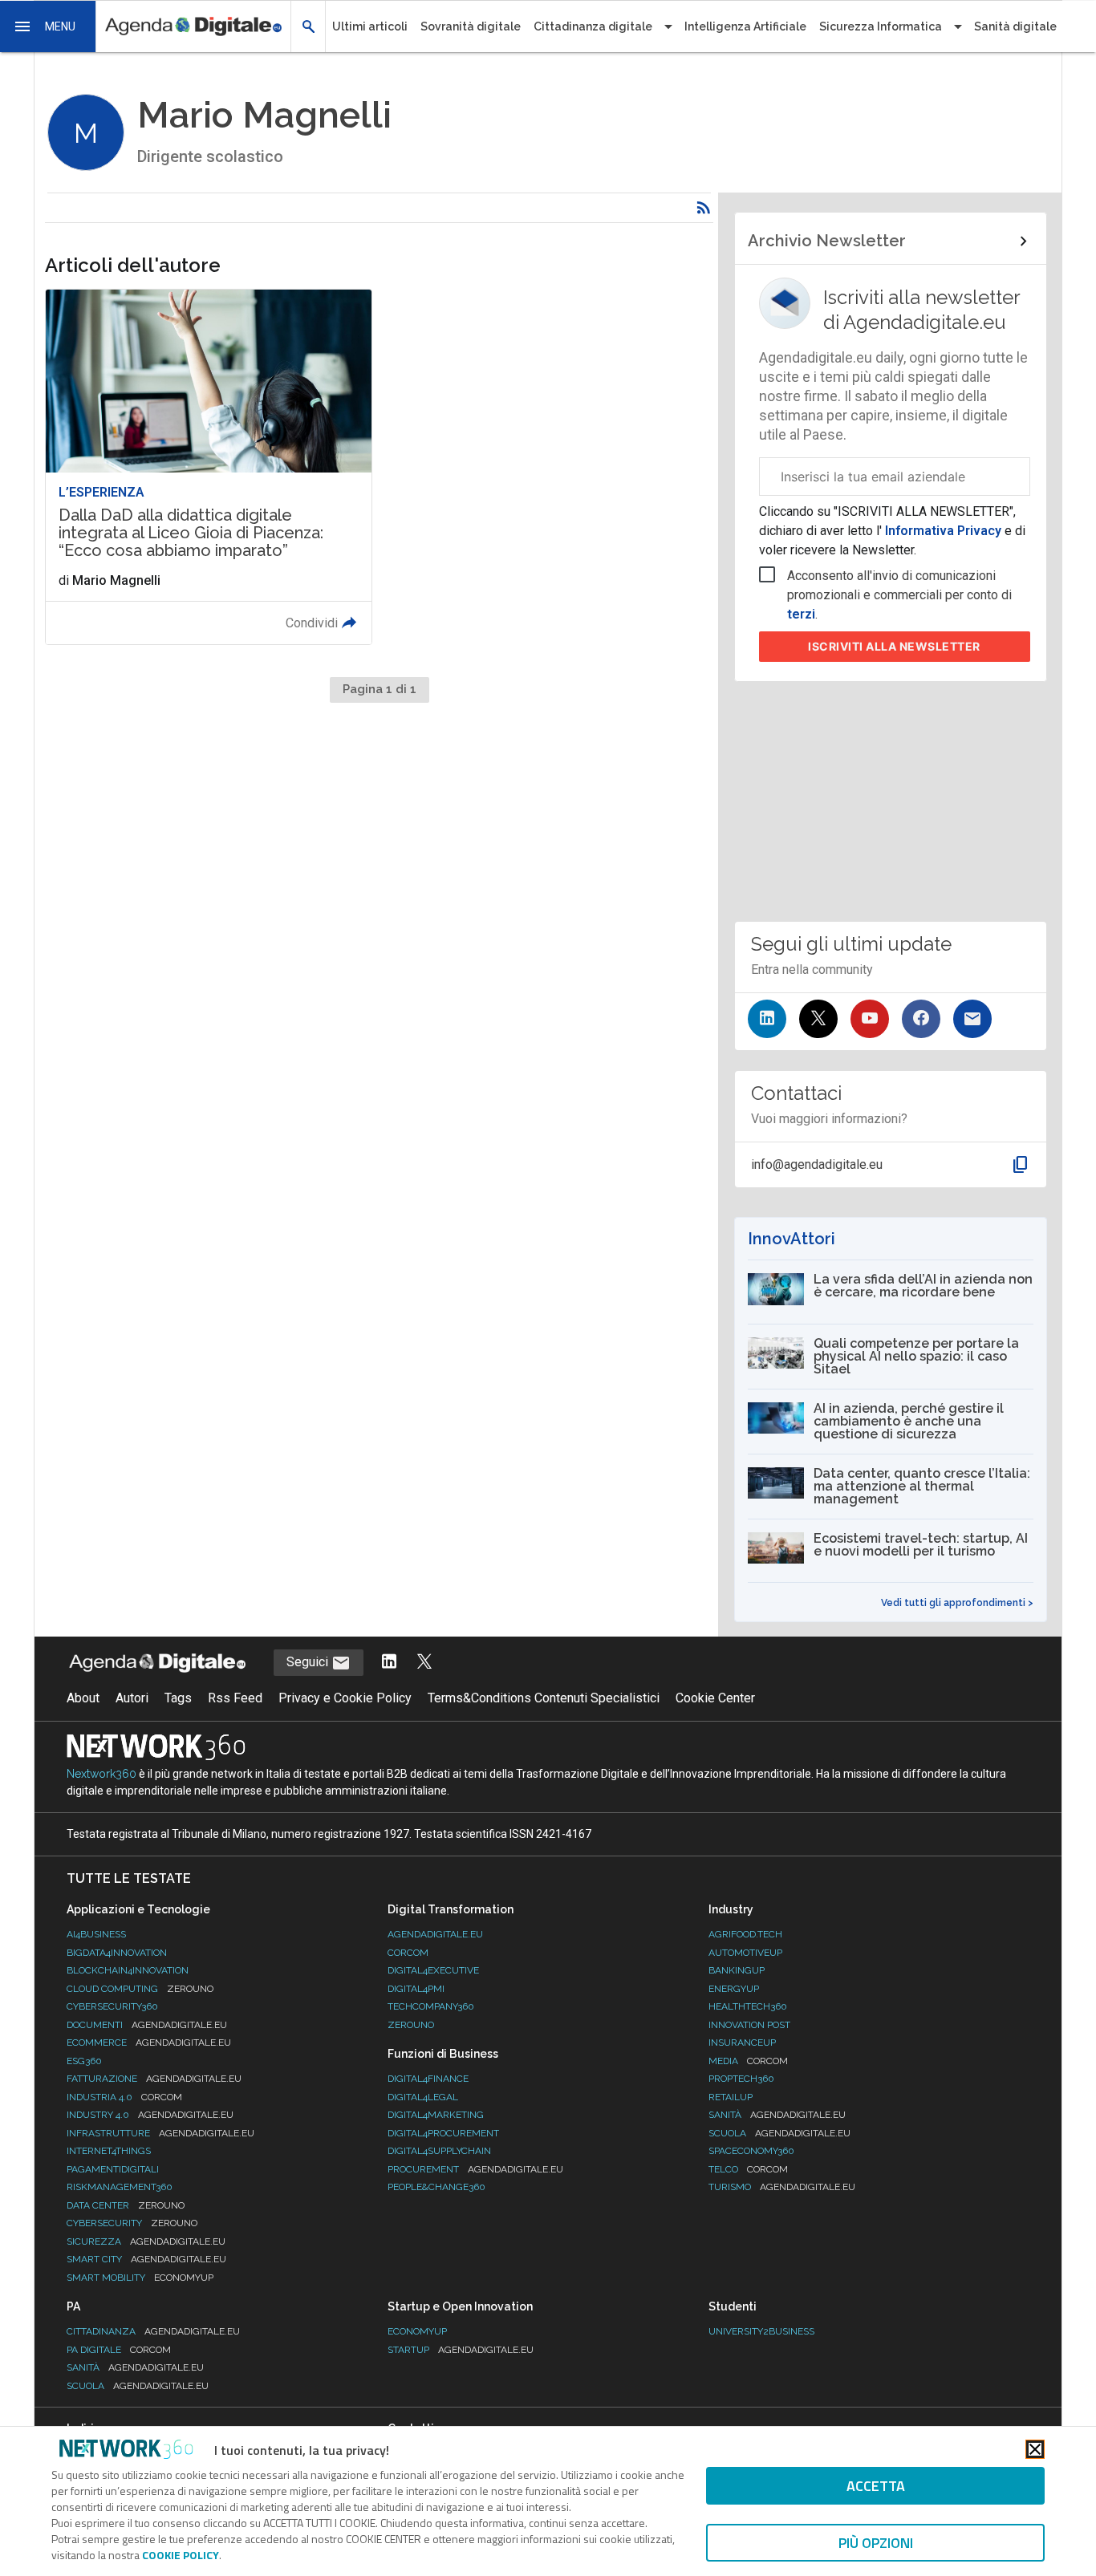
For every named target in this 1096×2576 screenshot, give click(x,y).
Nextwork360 (101, 1774)
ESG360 (84, 2061)
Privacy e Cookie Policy (345, 1698)
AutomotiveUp (745, 1953)
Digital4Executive (433, 1970)
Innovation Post (749, 2025)
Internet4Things (109, 2151)
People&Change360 (436, 2187)
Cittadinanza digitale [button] (593, 26)
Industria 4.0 (124, 2097)
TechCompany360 (431, 2006)
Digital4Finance (428, 2079)
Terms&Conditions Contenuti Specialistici (544, 1698)
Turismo (782, 2187)
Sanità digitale (1015, 26)
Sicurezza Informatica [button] (881, 26)
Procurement (475, 2169)
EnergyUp (734, 1989)
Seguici (309, 1662)
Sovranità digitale (471, 26)
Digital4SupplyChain (439, 2151)
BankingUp (737, 1970)
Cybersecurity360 (112, 2006)
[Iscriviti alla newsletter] (972, 1019)
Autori (132, 1698)
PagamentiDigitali (113, 2169)
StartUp (461, 2350)
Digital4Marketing (436, 2115)
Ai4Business (96, 1934)
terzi (801, 614)
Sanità (777, 2115)
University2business (761, 2331)
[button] (48, 26)
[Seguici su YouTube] (870, 1019)
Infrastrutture (160, 2133)
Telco (748, 2169)
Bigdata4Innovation (117, 1953)
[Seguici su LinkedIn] (767, 1019)
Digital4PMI (416, 1989)
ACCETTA (876, 2486)
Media (748, 2061)
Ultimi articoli (370, 26)
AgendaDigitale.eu (435, 1934)
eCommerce (149, 2043)
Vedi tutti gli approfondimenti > (957, 1603)
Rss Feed (235, 1698)
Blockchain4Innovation (128, 1970)
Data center (126, 2205)
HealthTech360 (748, 2006)
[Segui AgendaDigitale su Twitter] (424, 1663)
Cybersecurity (132, 2223)
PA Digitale (119, 2350)
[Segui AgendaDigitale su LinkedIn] (389, 1663)
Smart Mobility (140, 2278)
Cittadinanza (153, 2331)
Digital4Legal (423, 2097)
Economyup (417, 2331)
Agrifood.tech (745, 1934)
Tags (178, 1698)
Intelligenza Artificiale (745, 26)
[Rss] (704, 208)
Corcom (408, 1953)
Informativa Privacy (943, 531)
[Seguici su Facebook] (921, 1019)
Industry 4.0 (150, 2115)
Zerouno (411, 2025)
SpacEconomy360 (751, 2151)
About (83, 1698)
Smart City (146, 2259)
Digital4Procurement (443, 2133)
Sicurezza (146, 2241)
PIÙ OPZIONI (876, 2543)
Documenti (147, 2025)
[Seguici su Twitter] (818, 1019)
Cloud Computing (140, 1989)
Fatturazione (154, 2079)
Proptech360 (741, 2079)
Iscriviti (894, 646)
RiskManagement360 (120, 2187)
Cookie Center (715, 1698)
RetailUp (731, 2097)
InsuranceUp (742, 2043)
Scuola (779, 2133)
